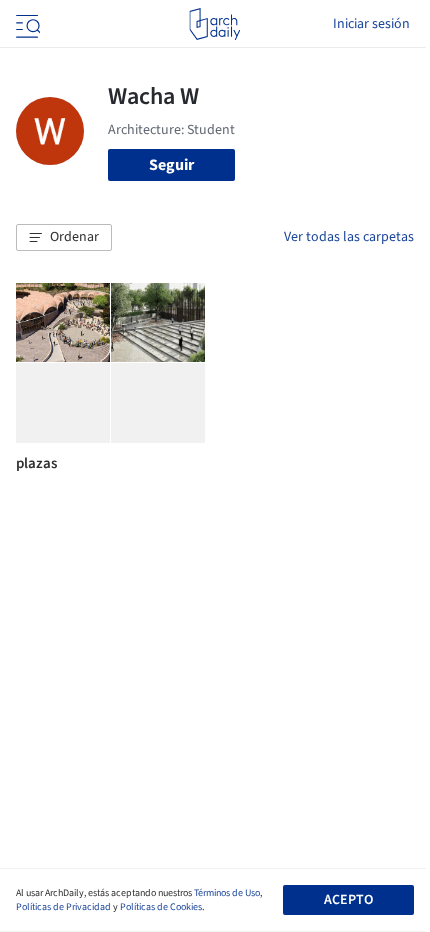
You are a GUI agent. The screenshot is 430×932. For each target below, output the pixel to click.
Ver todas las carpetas (349, 237)
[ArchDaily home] (214, 24)
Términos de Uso (227, 893)
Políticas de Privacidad (63, 907)
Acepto (348, 900)
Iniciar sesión (371, 24)
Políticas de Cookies (161, 907)
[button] (64, 238)
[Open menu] (26, 24)
